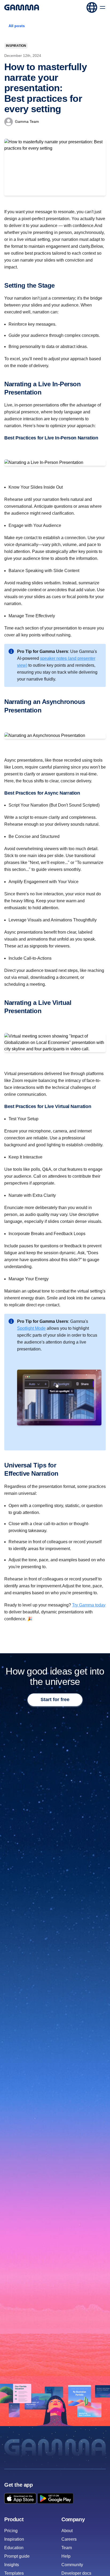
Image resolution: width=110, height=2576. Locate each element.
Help (66, 2556)
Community (72, 2565)
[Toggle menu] (103, 7)
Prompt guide (17, 2556)
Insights (12, 2565)
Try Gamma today (89, 1605)
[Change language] (92, 7)
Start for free (55, 1700)
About (67, 2531)
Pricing (11, 2531)
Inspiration (16, 46)
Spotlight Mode (31, 1328)
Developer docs (76, 2573)
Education (14, 2548)
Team (67, 2548)
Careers (69, 2539)
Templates (14, 2573)
